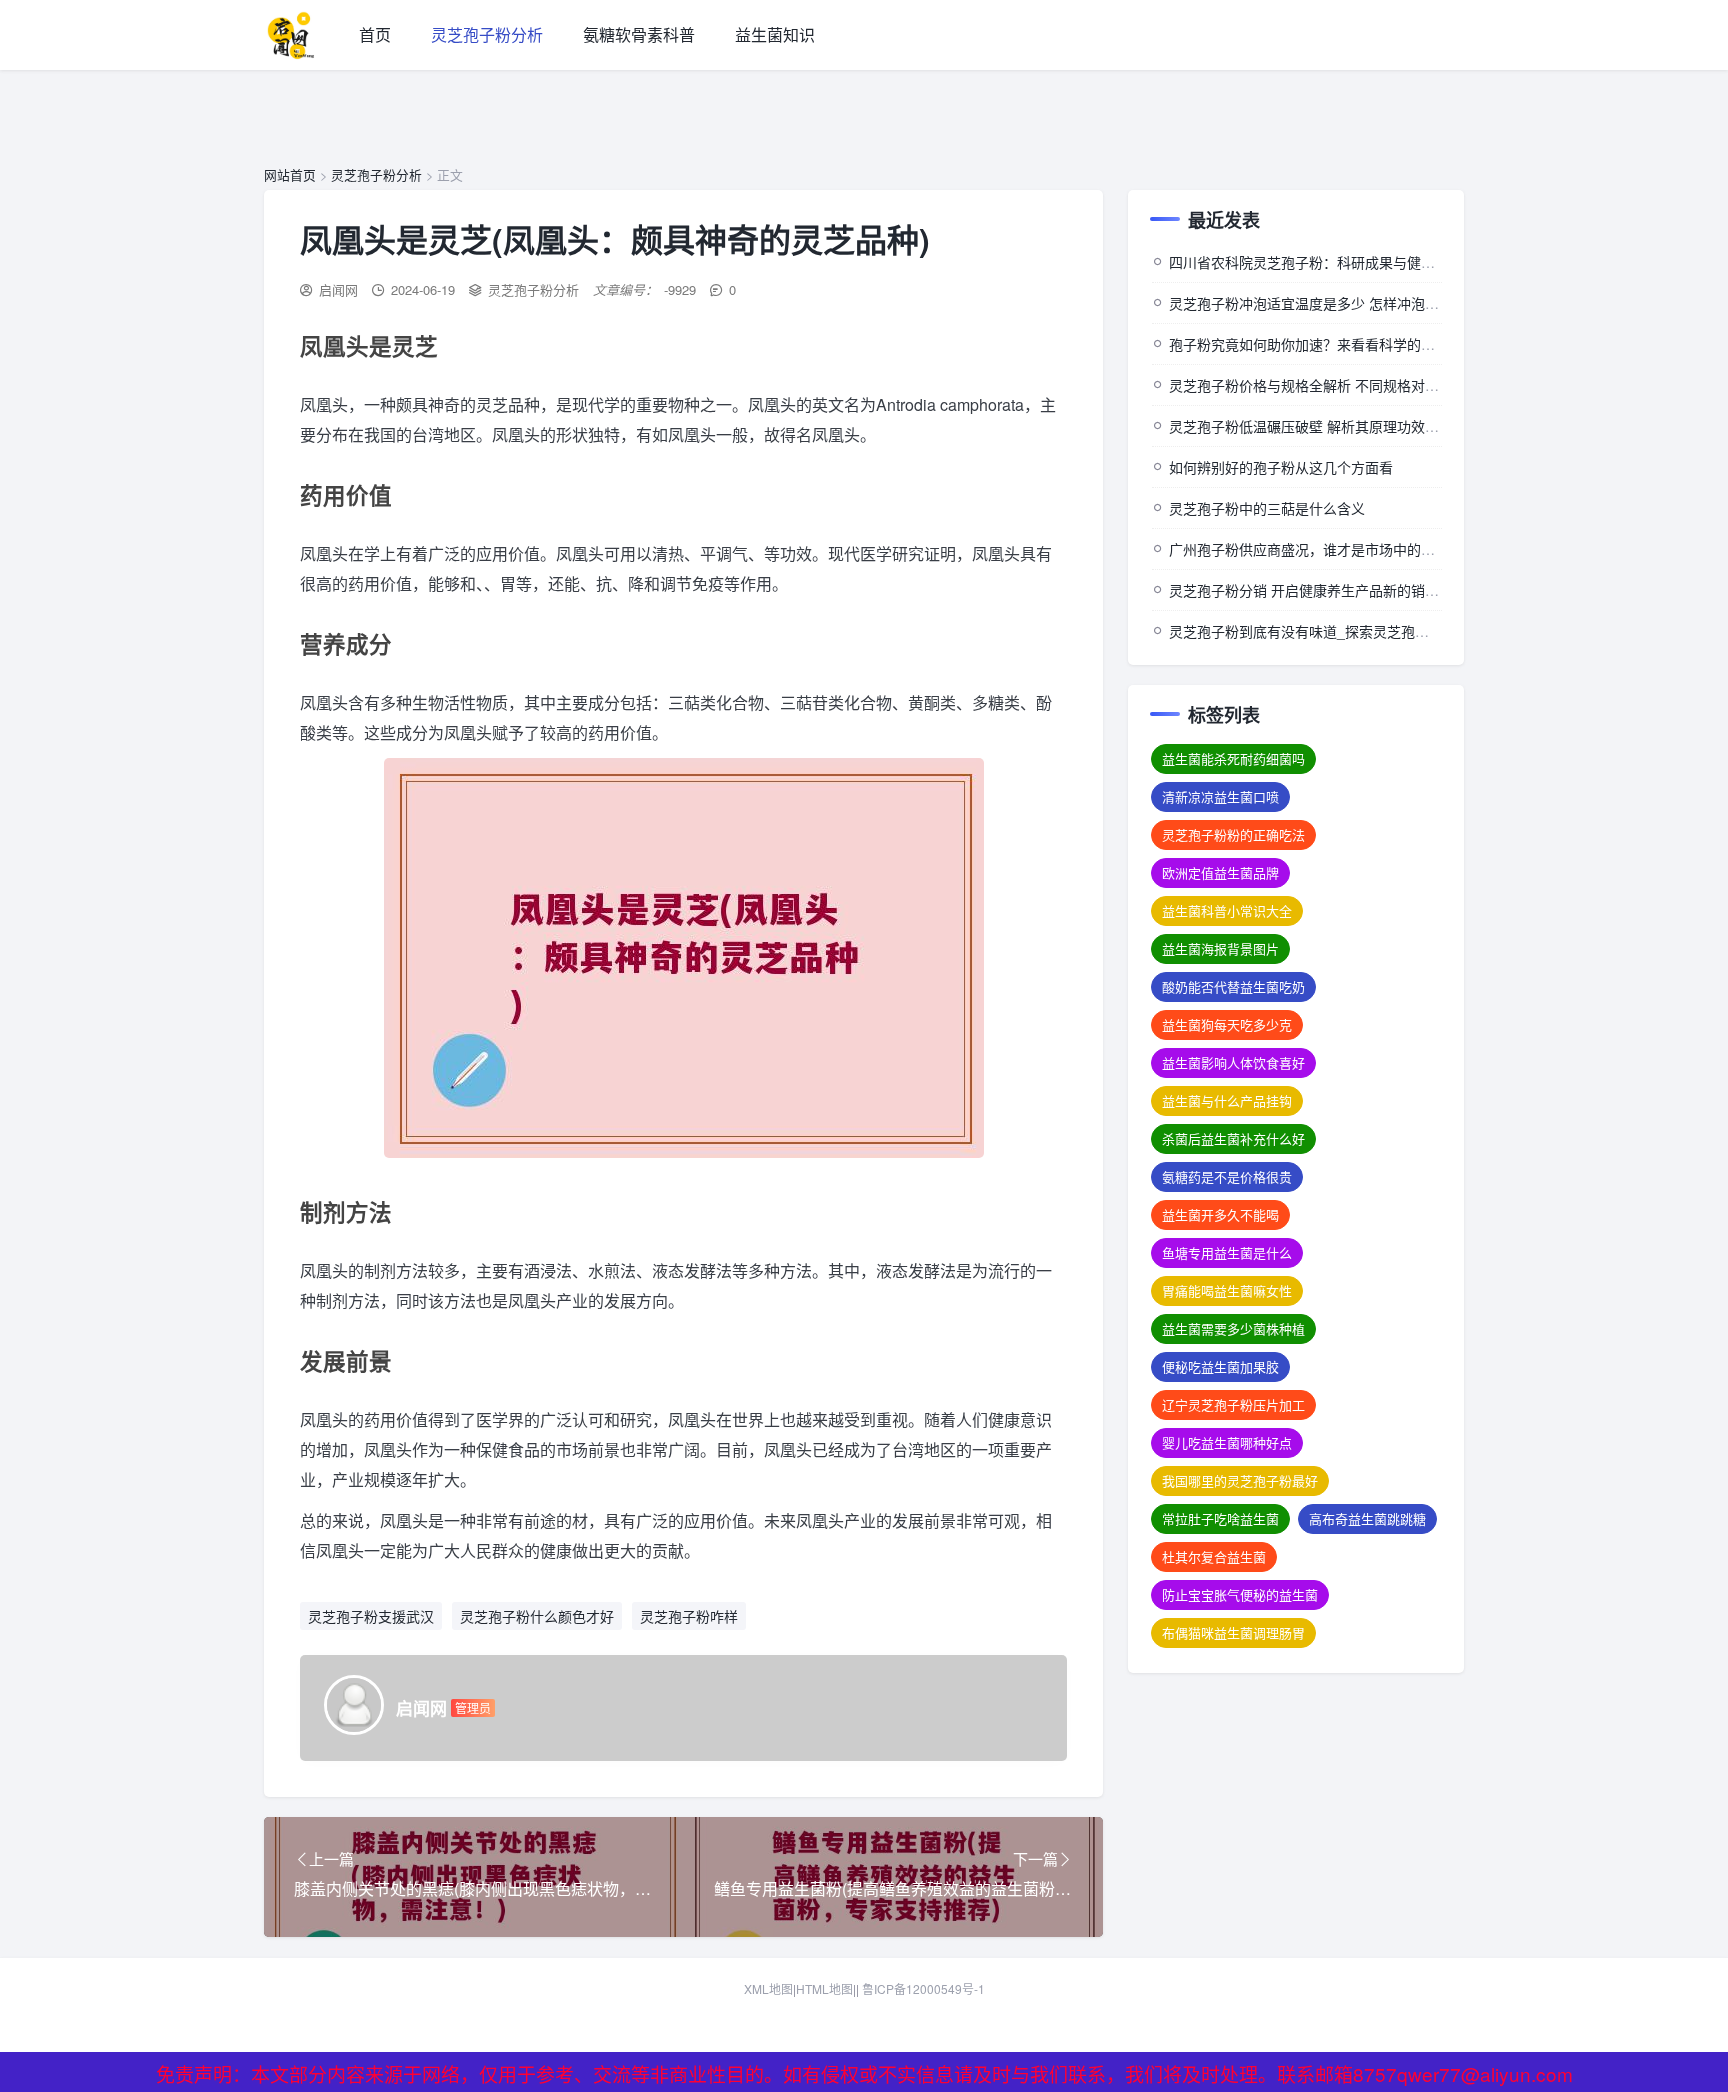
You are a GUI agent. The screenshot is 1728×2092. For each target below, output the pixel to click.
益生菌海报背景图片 (1220, 948)
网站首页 (290, 174)
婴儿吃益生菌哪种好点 (1227, 1442)
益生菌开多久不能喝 (1220, 1214)
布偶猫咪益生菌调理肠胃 (1233, 1632)
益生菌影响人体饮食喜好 (1233, 1062)
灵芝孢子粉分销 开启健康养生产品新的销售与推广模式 (1339, 590)
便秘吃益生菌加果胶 (1220, 1366)
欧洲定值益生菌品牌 (1220, 872)
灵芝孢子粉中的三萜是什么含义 (1267, 508)
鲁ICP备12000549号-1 (923, 1988)
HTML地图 (824, 1988)
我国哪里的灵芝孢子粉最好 (1240, 1480)
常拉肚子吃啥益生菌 (1220, 1518)
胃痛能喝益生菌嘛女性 (1227, 1290)
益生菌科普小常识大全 (1227, 910)
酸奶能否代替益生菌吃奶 (1233, 986)
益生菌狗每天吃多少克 (1227, 1024)
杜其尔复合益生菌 (1214, 1556)
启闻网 (338, 289)
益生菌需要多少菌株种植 (1233, 1328)
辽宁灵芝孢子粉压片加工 (1233, 1404)
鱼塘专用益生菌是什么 (1227, 1252)
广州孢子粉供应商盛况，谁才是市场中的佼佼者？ (1323, 549)
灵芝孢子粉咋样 (689, 1616)
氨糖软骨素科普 (639, 34)
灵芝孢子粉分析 (487, 34)
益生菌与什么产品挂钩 (1227, 1100)
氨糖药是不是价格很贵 (1227, 1176)
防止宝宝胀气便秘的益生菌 (1240, 1594)
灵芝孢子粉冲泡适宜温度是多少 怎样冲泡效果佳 (1318, 303)
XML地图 (768, 1988)
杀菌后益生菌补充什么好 (1233, 1138)
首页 (375, 34)
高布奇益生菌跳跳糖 (1367, 1518)
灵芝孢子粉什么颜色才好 (537, 1616)
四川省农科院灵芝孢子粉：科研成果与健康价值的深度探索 (1351, 262)
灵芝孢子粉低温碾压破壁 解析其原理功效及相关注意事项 (1346, 426)
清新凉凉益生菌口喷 (1220, 796)
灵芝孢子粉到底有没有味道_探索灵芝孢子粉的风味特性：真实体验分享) (1392, 631)
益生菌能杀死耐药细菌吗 (1233, 758)
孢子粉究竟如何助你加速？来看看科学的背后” (1311, 344)
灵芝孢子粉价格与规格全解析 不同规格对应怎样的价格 (1339, 385)
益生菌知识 (775, 34)
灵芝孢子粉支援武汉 (371, 1616)
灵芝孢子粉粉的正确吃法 (1233, 834)
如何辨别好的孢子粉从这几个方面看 (1281, 467)
